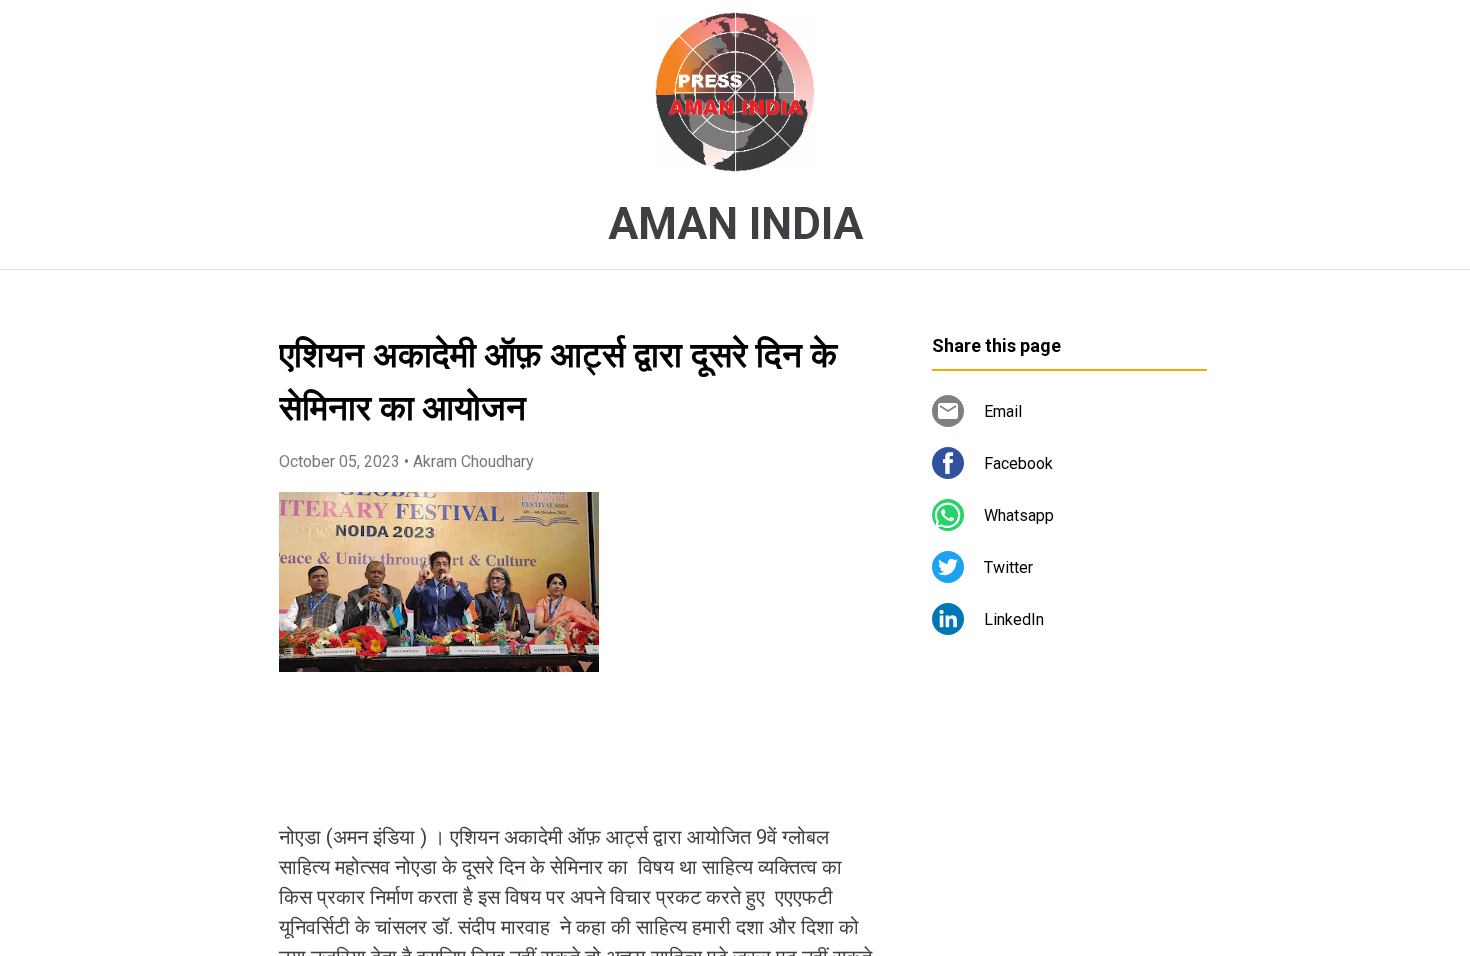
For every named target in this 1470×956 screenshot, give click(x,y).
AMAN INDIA (735, 224)
